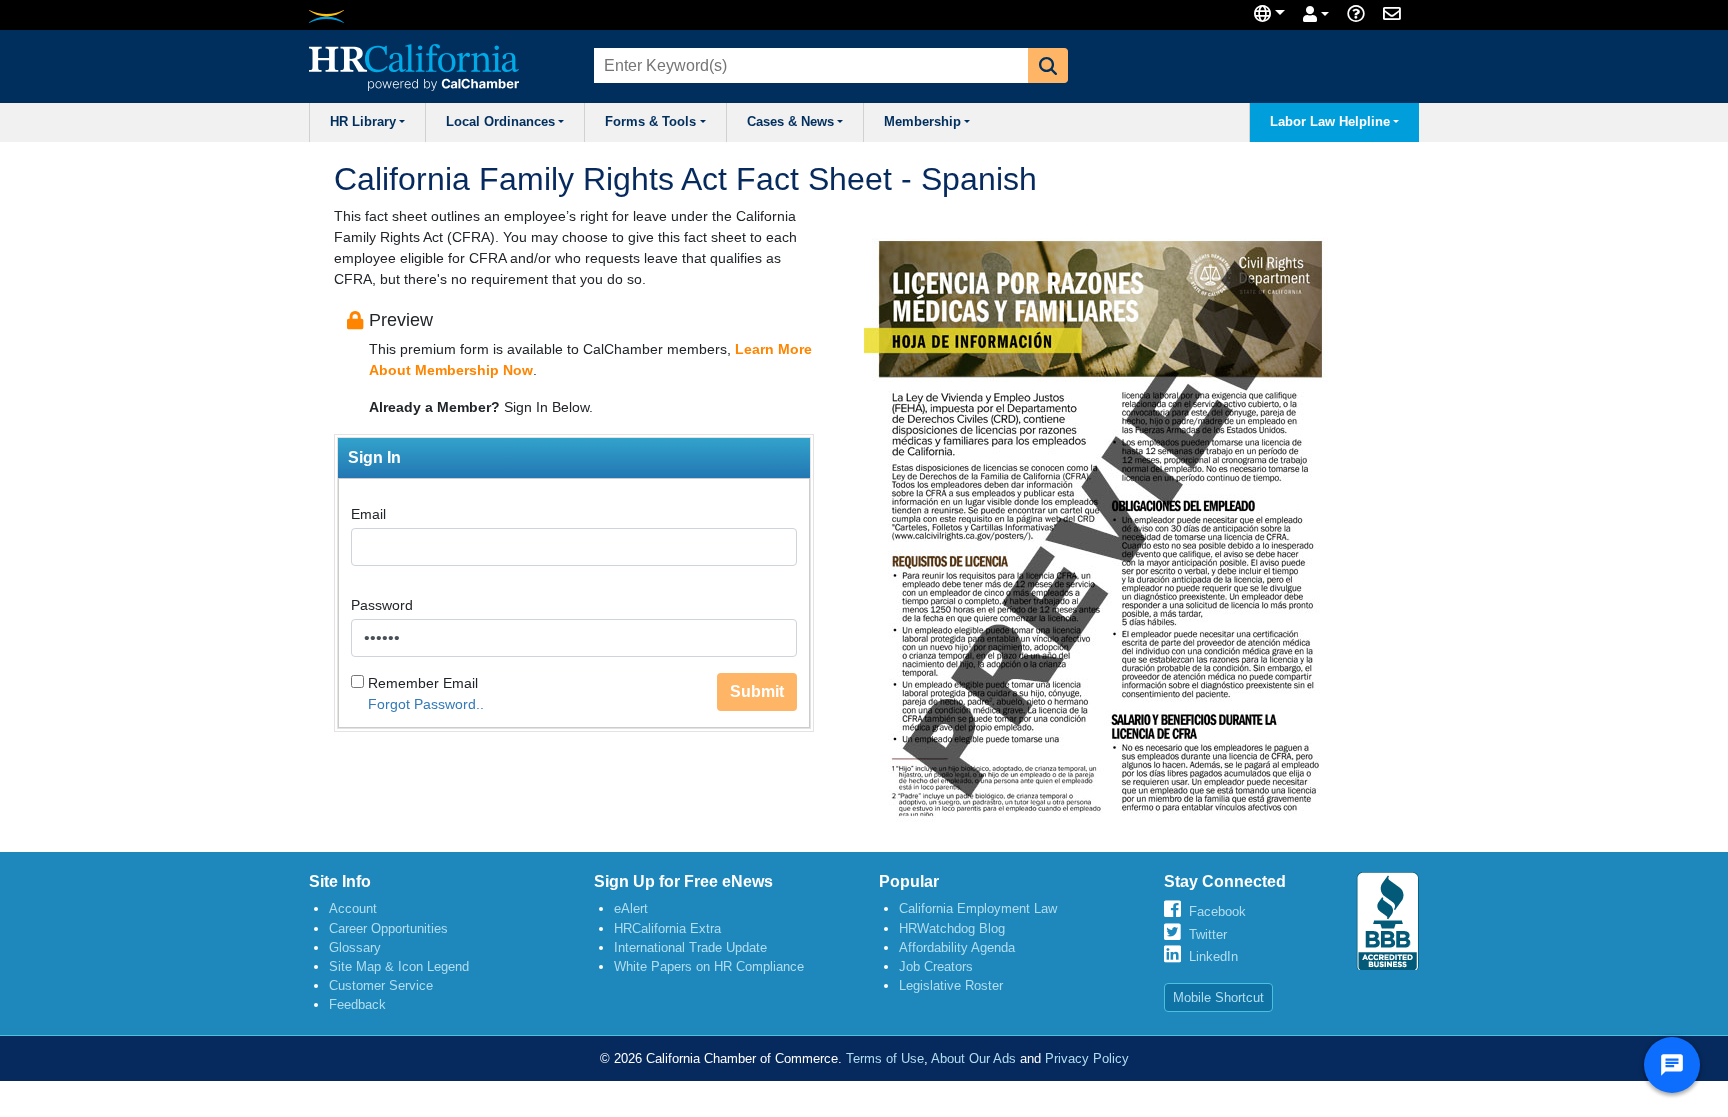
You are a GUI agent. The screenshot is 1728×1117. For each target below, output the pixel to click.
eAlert (631, 908)
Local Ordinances (500, 122)
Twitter (1208, 934)
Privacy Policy (1087, 1058)
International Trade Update (690, 947)
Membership (922, 122)
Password (382, 605)
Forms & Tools (650, 122)
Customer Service (381, 985)
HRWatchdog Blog (952, 928)
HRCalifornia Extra (667, 928)
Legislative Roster (951, 985)
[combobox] (809, 65)
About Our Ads (973, 1058)
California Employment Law (978, 908)
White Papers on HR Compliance (709, 966)
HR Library (363, 122)
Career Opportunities (388, 928)
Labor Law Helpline (1330, 122)
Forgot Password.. (426, 704)
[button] (1048, 65)
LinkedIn (1213, 956)
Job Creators (936, 966)
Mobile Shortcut (1218, 997)
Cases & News (790, 122)
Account (353, 908)
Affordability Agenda (957, 947)
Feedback (357, 1004)
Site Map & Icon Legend (399, 966)
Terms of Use (885, 1058)
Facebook (1217, 911)
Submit (757, 691)
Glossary (355, 947)
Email (368, 514)
